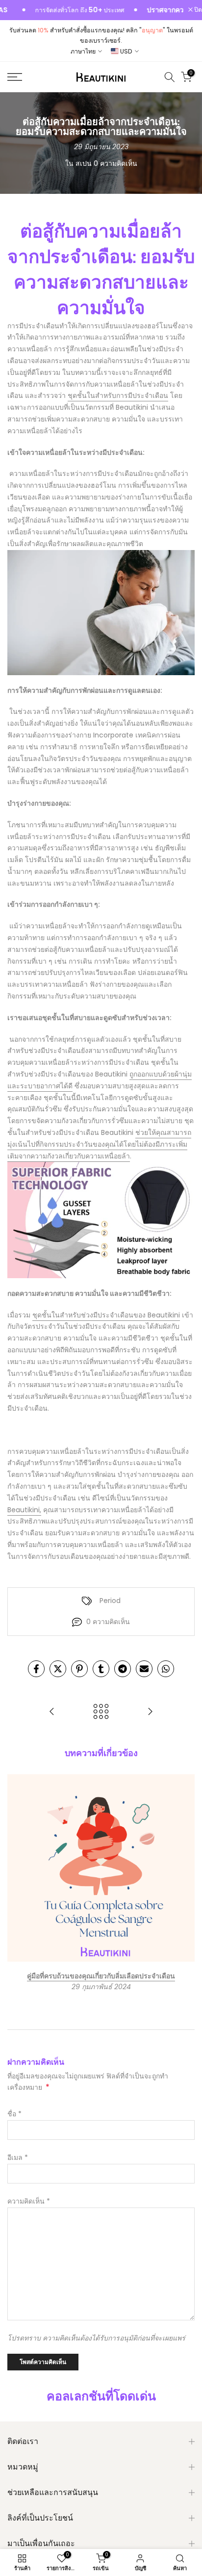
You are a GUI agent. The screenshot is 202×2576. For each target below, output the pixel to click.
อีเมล (18, 2157)
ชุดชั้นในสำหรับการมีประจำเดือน (118, 395)
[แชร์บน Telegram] (123, 1669)
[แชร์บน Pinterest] (79, 1669)
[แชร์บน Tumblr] (101, 1669)
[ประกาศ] (57, 10)
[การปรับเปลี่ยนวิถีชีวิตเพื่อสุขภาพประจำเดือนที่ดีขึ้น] (52, 1712)
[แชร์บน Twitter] (58, 1669)
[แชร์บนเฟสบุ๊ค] (36, 1669)
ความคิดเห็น (29, 2201)
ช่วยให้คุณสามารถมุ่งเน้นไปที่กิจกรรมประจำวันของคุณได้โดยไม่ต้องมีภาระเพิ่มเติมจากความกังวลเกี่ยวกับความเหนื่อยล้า (99, 1144)
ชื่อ (14, 2114)
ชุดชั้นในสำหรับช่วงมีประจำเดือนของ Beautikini (106, 1315)
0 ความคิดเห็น (115, 163)
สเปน (84, 163)
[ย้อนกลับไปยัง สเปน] (101, 1712)
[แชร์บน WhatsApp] (166, 1669)
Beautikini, (24, 1510)
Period (110, 1601)
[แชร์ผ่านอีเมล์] (144, 1669)
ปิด (197, 10)
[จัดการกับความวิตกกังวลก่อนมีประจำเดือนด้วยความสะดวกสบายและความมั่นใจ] (150, 1712)
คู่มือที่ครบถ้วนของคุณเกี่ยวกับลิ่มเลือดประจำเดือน (101, 1976)
